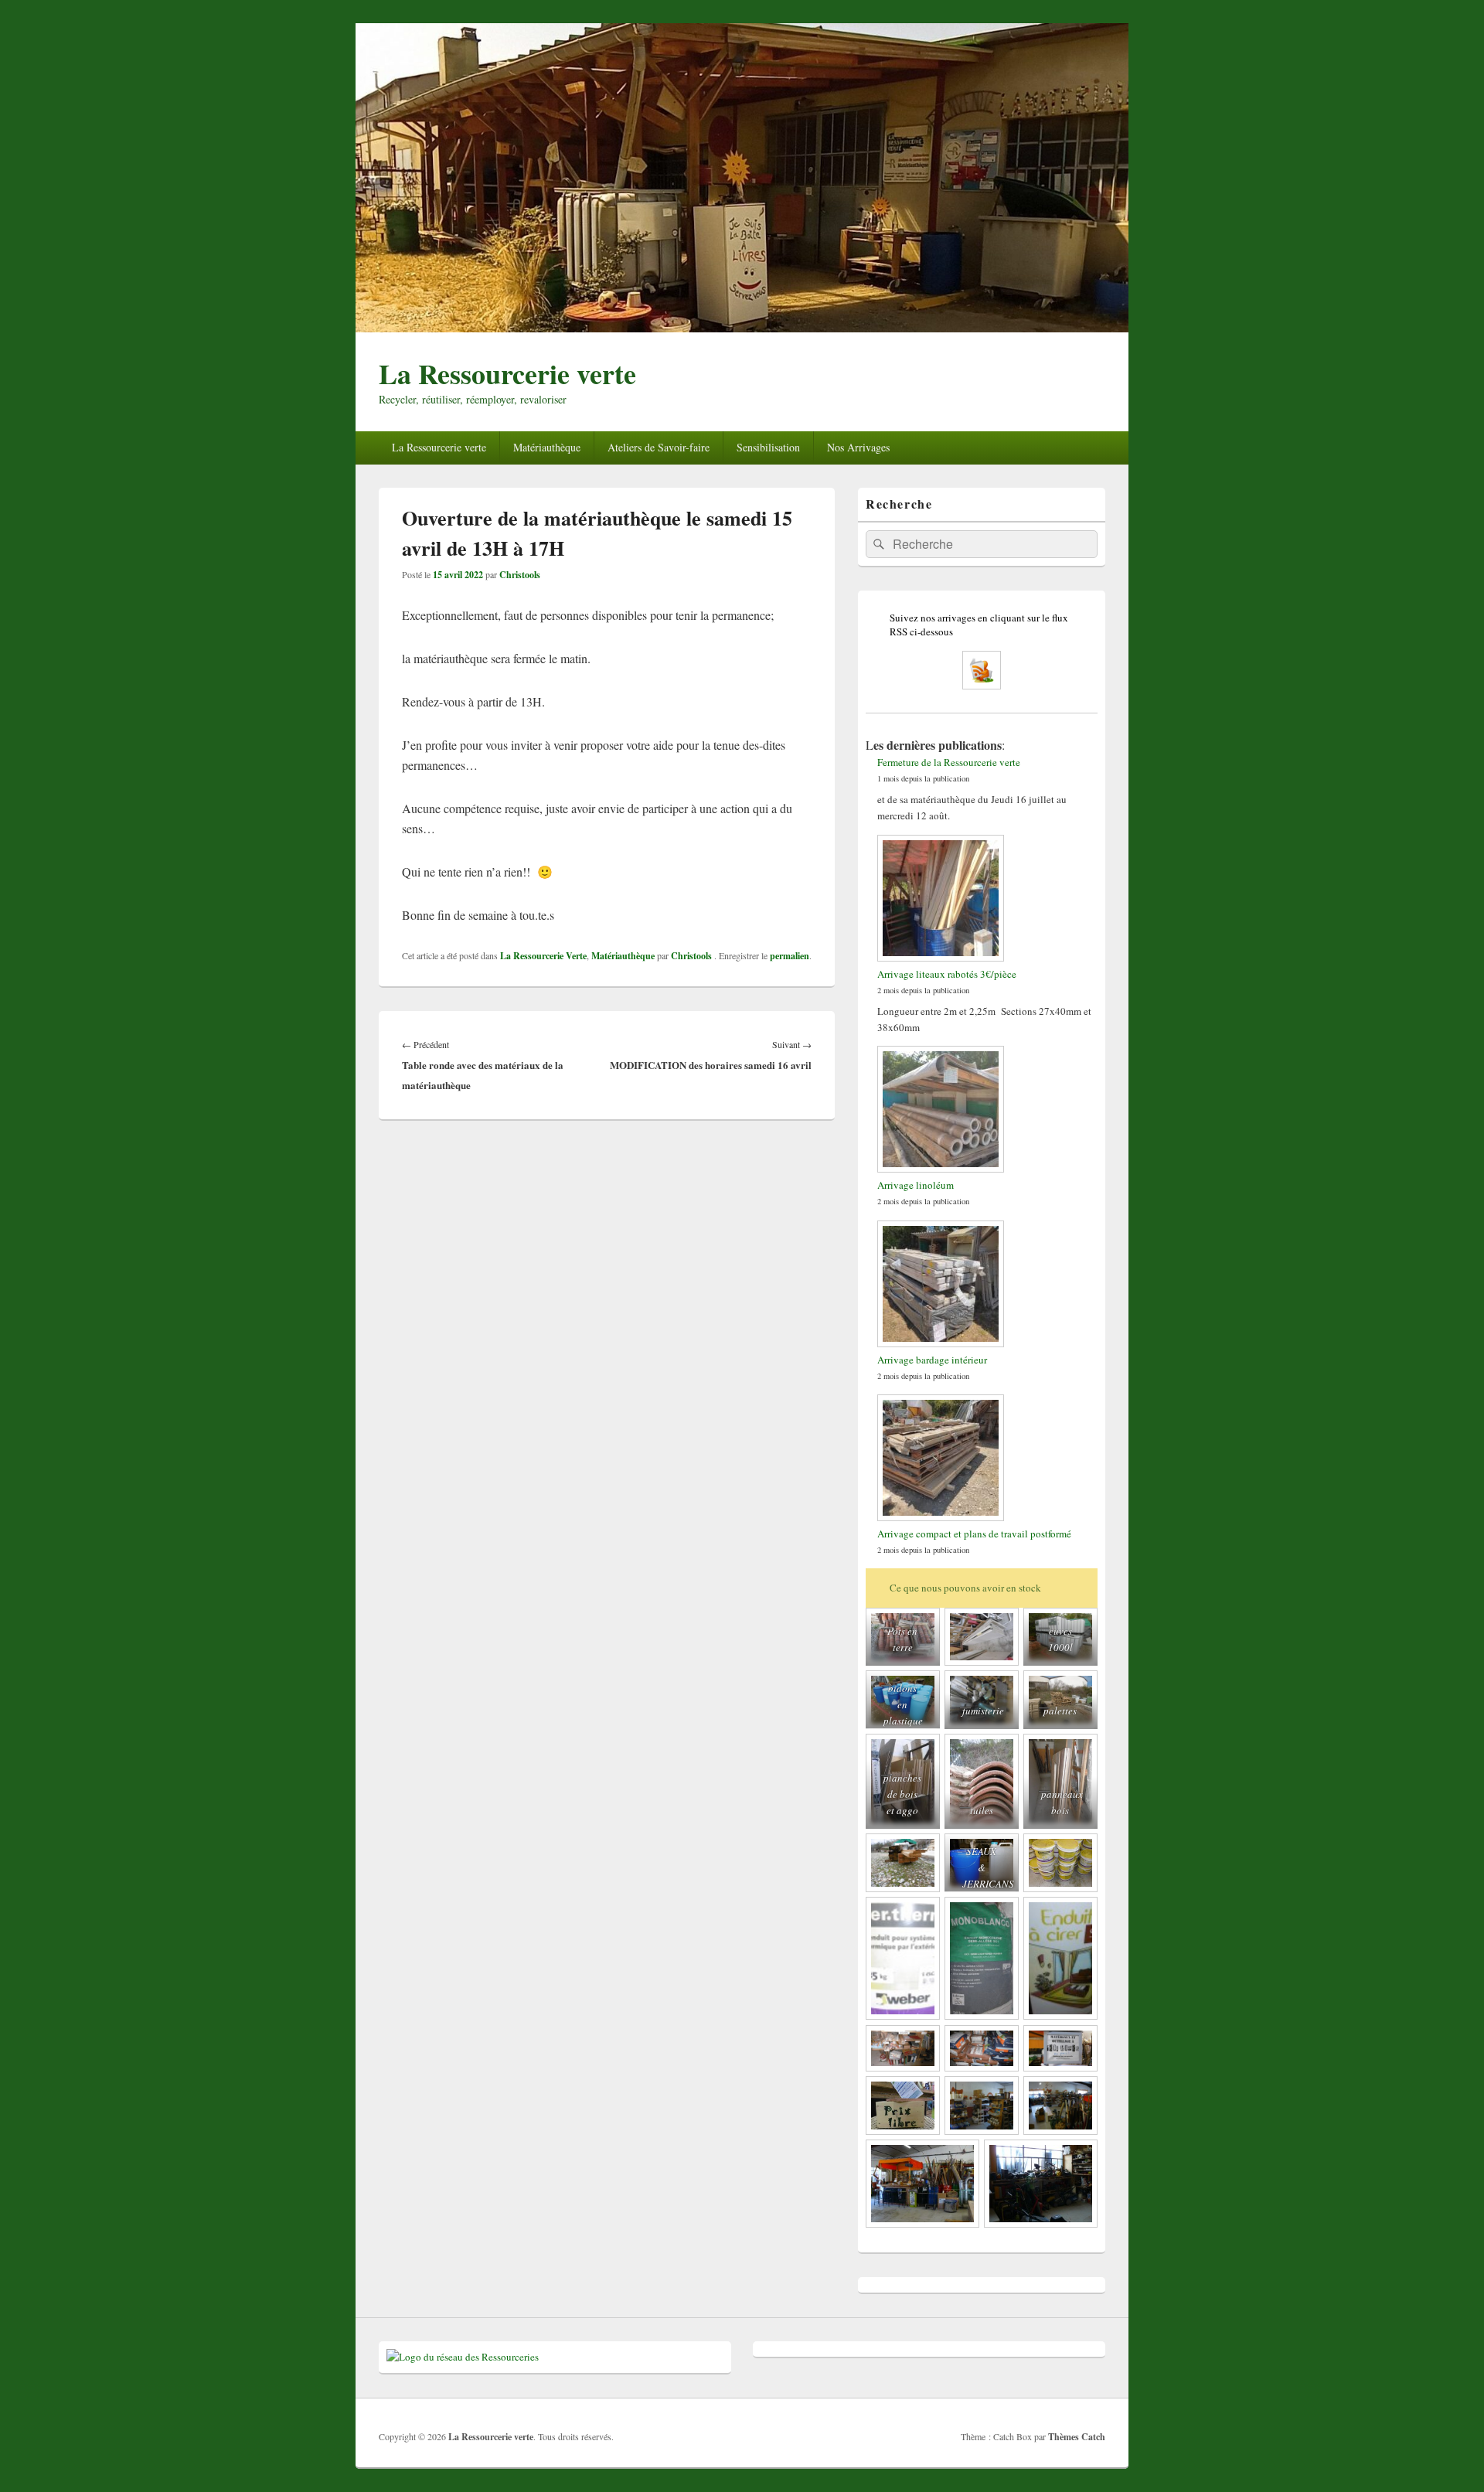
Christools (520, 575)
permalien (790, 956)
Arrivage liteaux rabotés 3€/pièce (947, 974)
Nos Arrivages (858, 447)
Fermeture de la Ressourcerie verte (949, 762)
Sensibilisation (768, 447)
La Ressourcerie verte (507, 373)
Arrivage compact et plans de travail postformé (974, 1534)
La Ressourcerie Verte (543, 956)
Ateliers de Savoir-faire (659, 447)
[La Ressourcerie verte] (742, 327)
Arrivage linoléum (916, 1185)
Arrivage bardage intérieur (932, 1360)
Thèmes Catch (1077, 2437)
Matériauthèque (547, 447)
